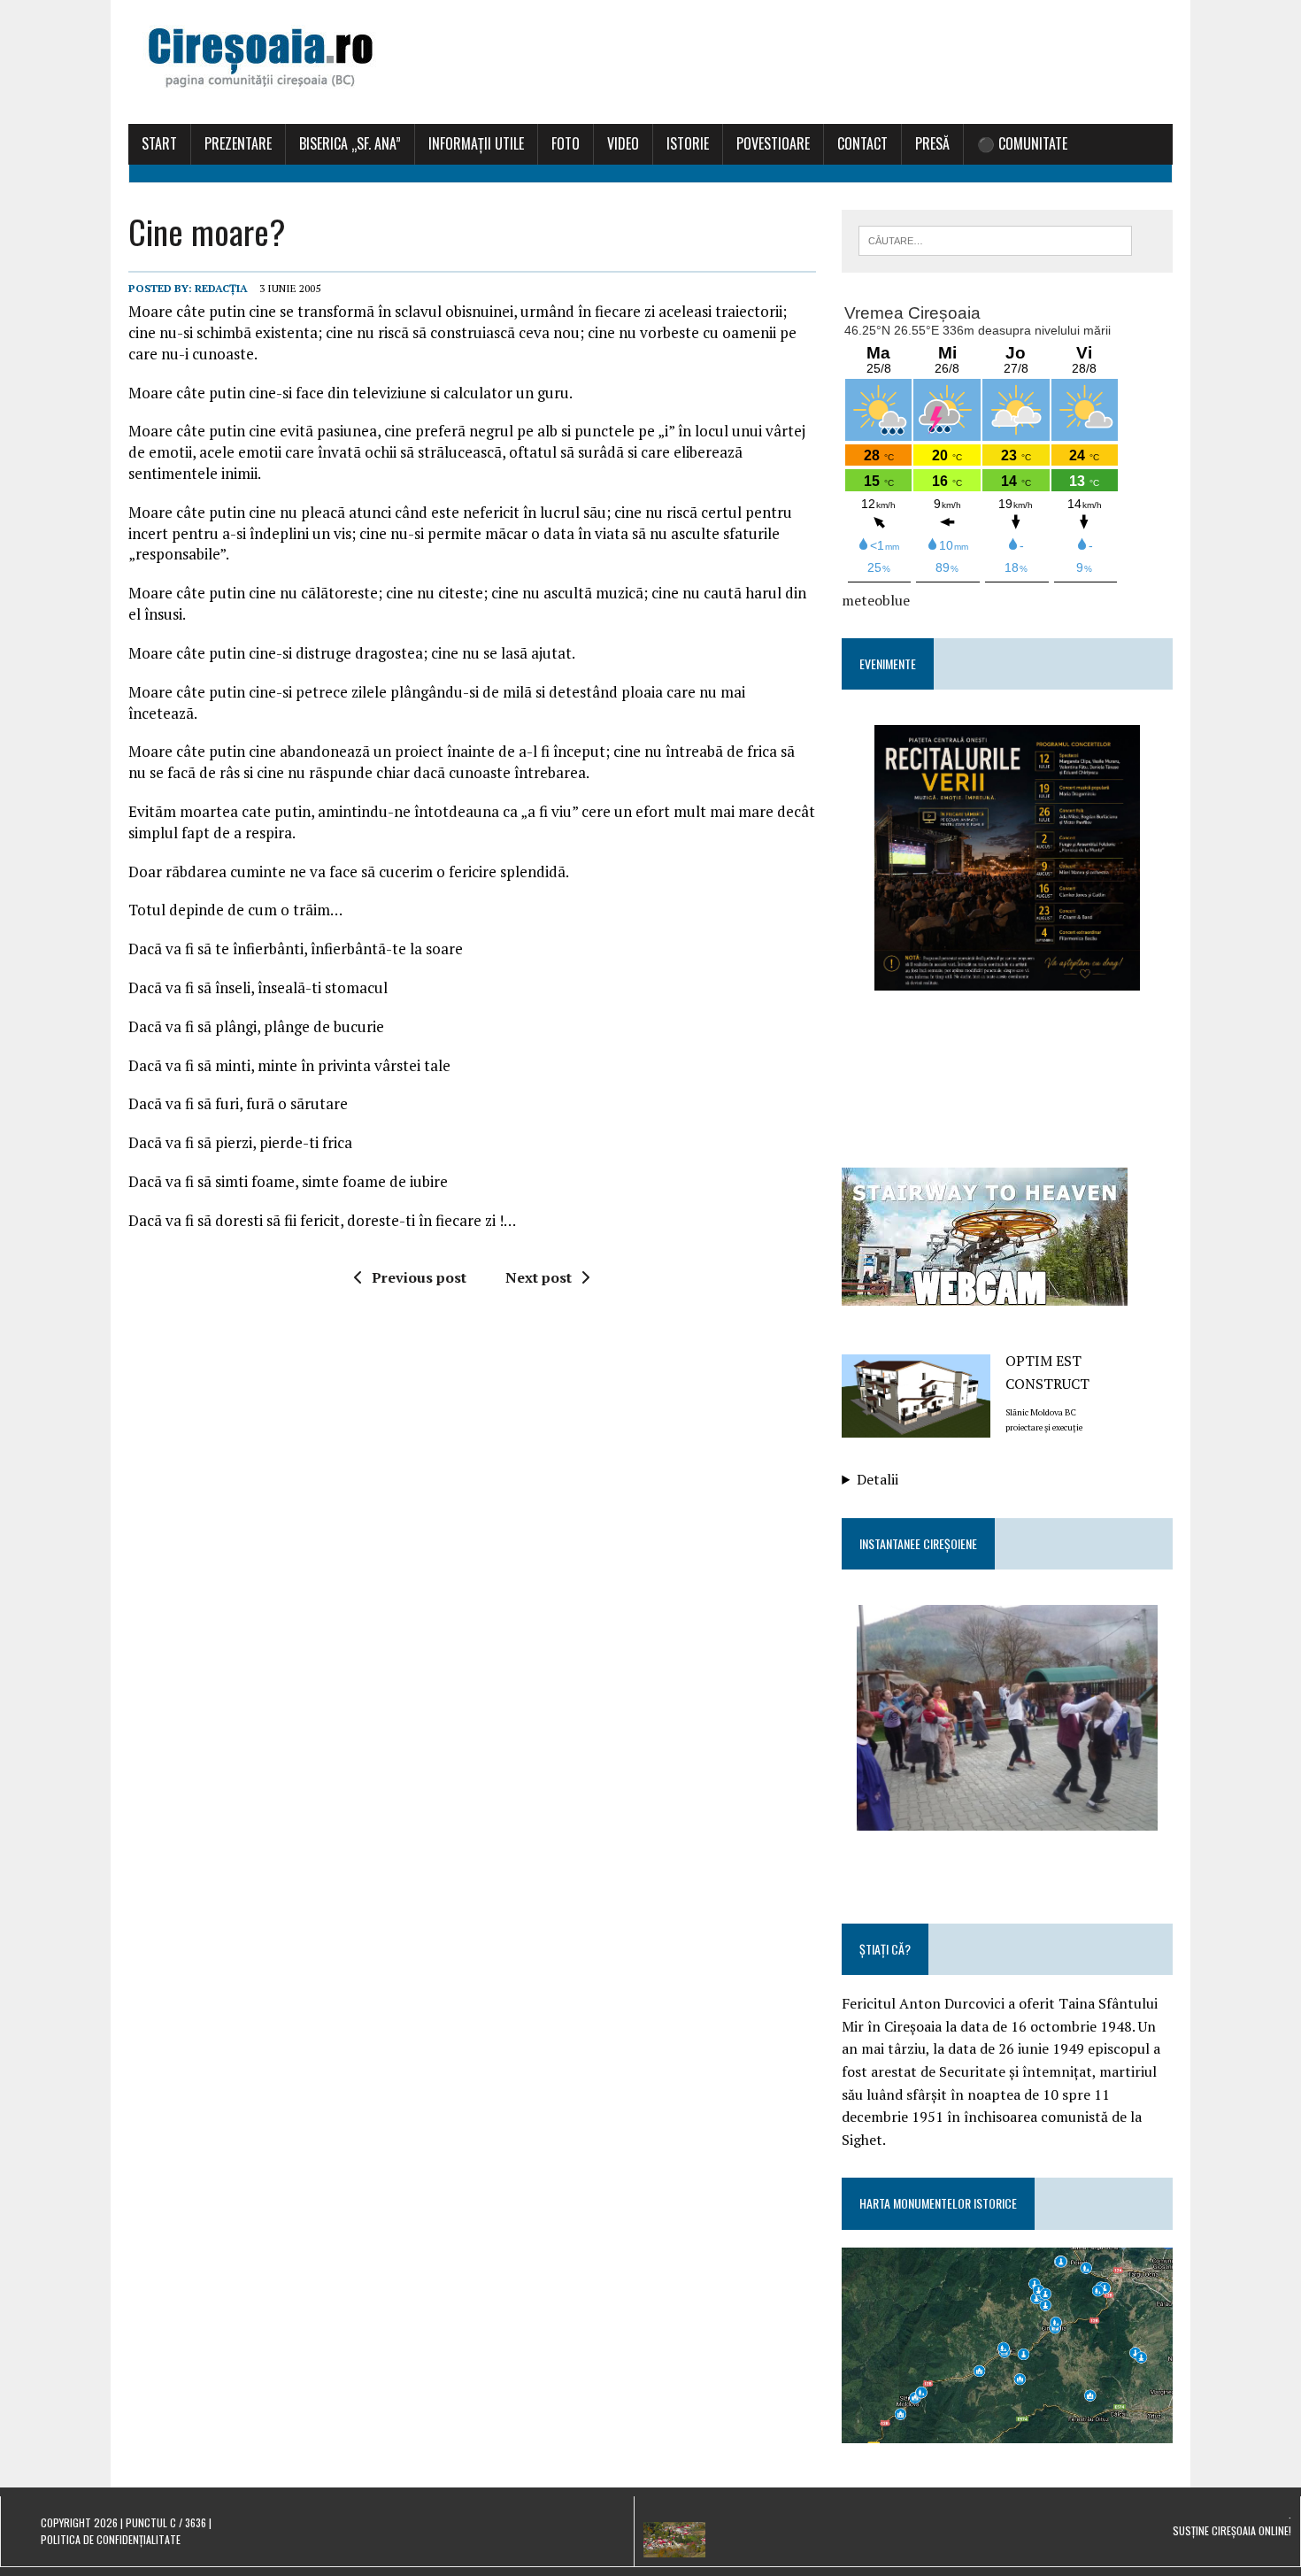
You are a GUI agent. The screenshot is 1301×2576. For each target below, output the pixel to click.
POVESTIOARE (773, 143)
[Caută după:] (995, 239)
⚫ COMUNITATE (1022, 143)
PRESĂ (932, 143)
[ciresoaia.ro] (650, 62)
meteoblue (876, 600)
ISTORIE (688, 143)
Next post (539, 1277)
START (159, 143)
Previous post (419, 1277)
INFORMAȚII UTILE (476, 143)
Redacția (221, 288)
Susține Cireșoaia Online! (1232, 2530)
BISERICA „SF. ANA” (350, 143)
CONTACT (862, 143)
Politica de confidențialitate (111, 2539)
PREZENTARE (238, 143)
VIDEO (623, 143)
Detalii (878, 1479)
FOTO (566, 143)
